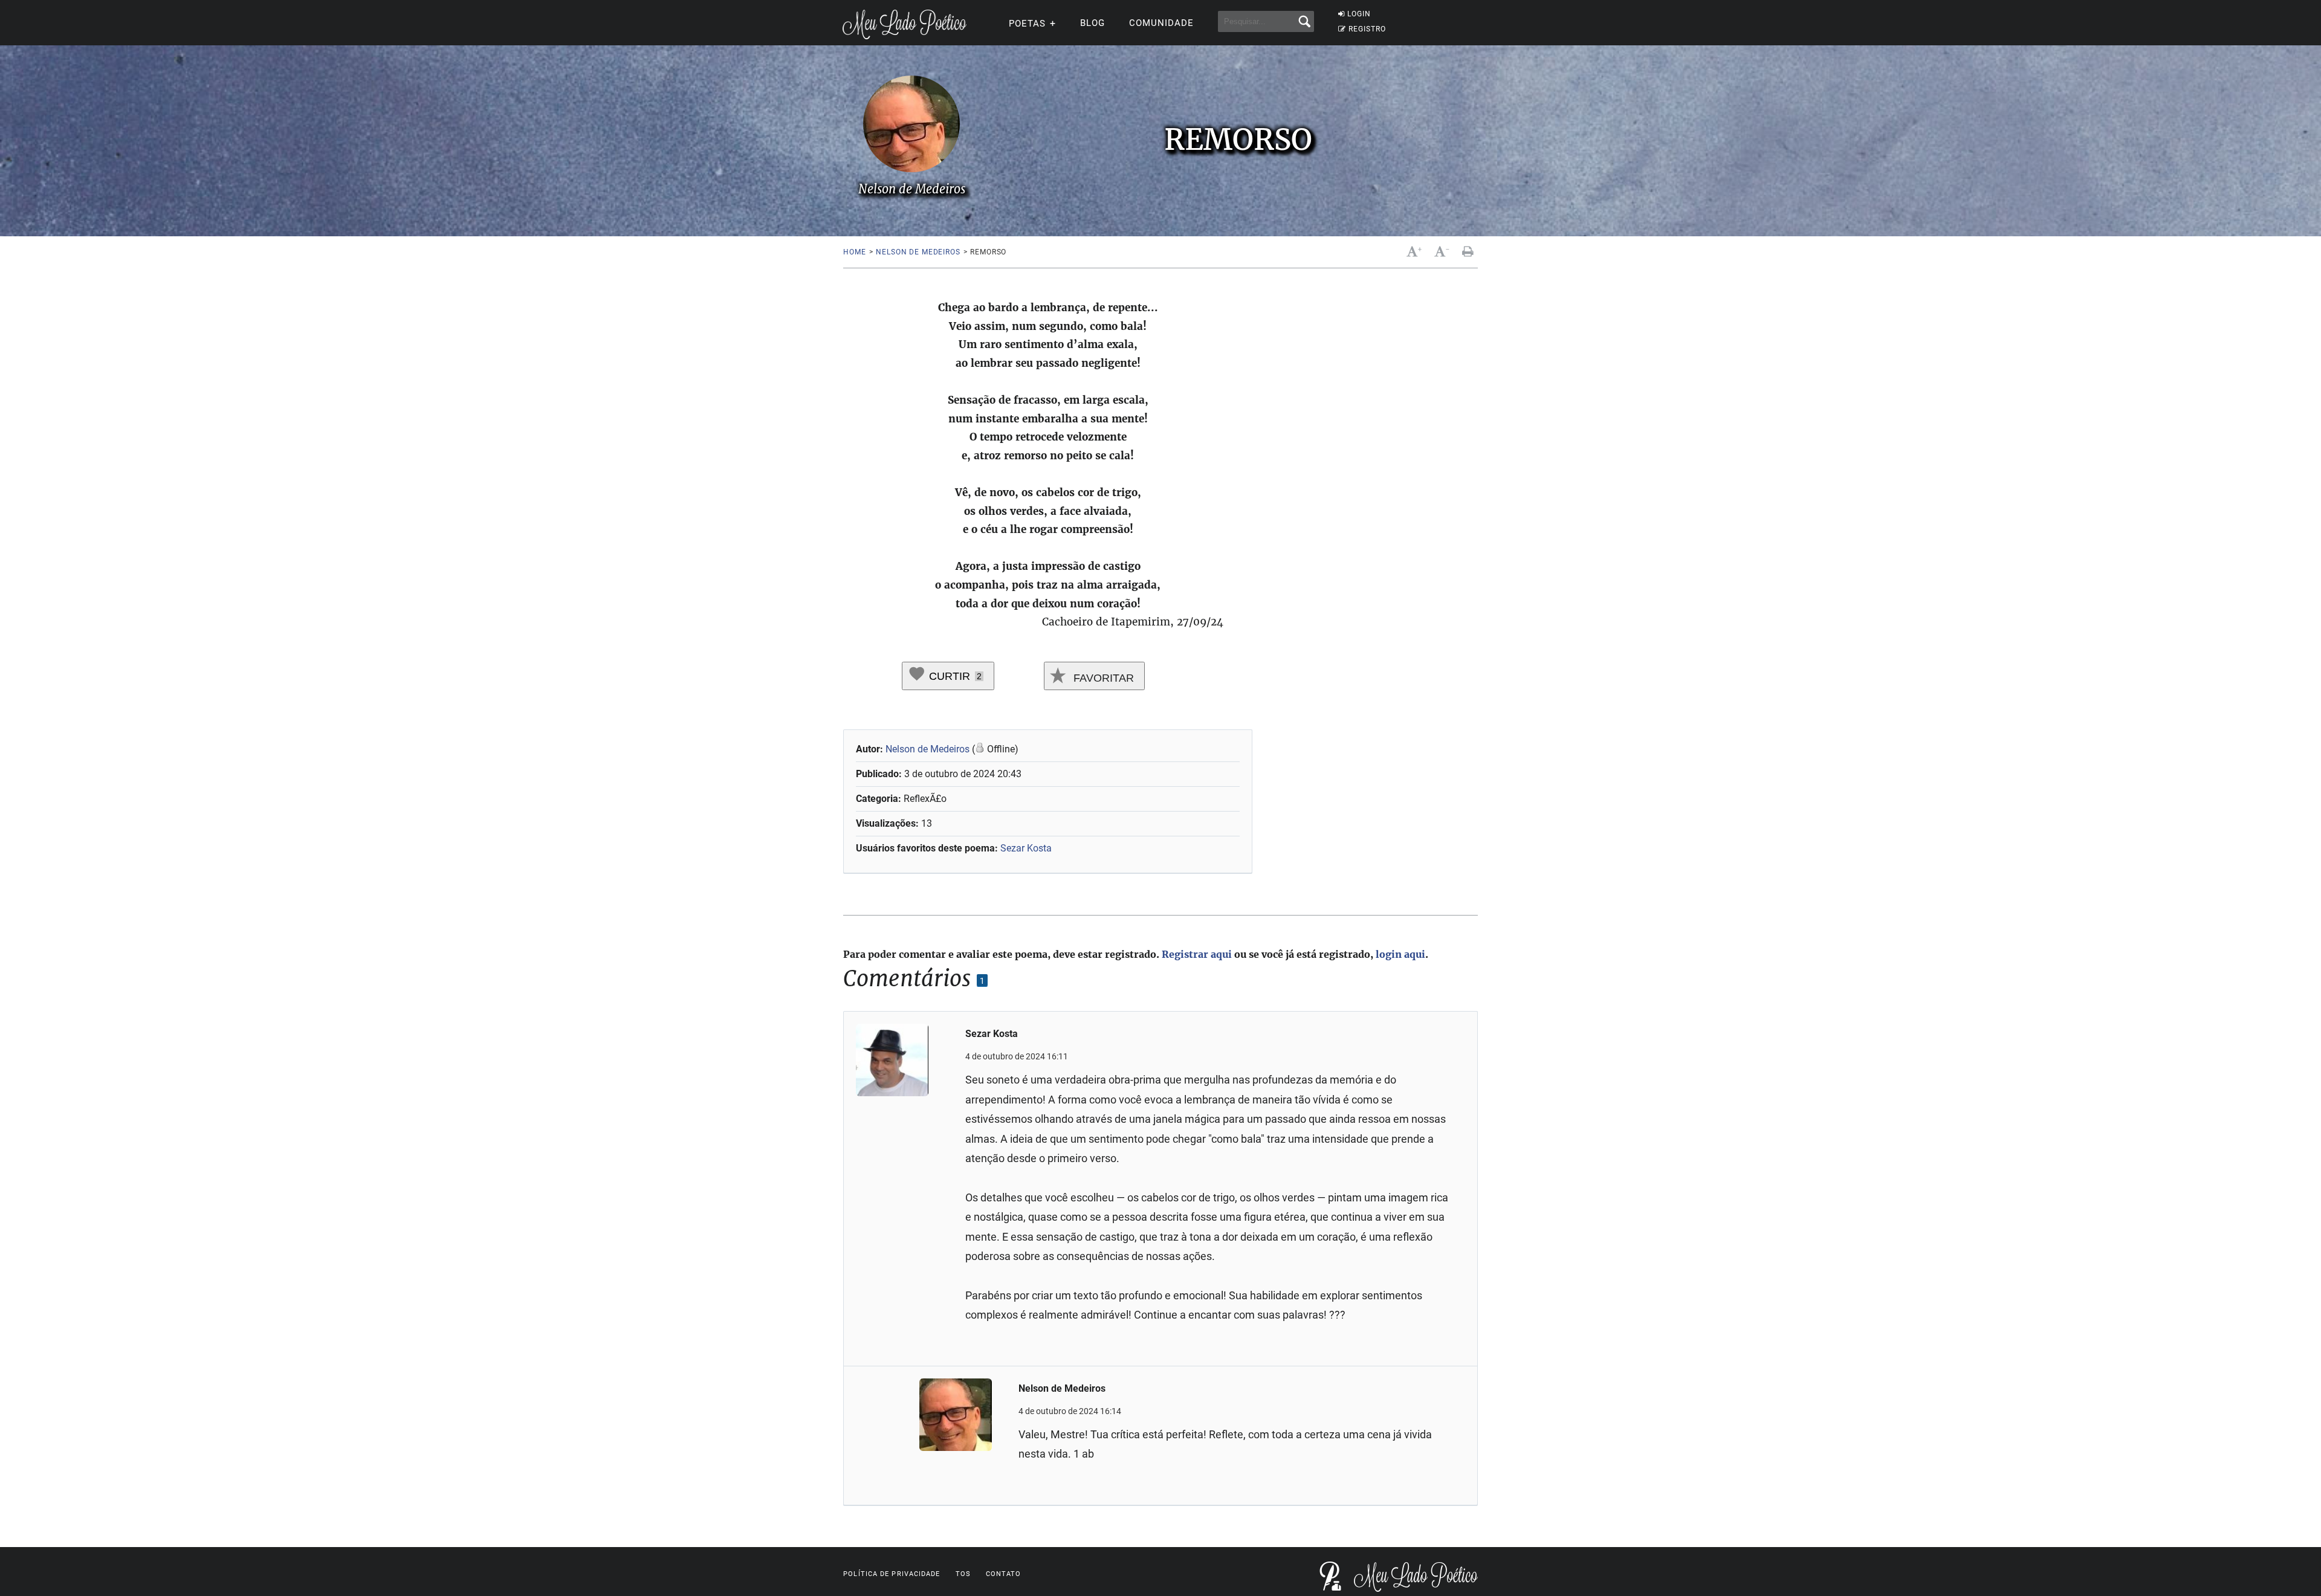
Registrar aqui (1197, 954)
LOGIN (1359, 14)
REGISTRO (1367, 29)
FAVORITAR (1102, 678)
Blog (1093, 23)
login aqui (1400, 954)
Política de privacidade (892, 1574)
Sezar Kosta (1026, 848)
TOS (963, 1574)
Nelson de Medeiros (918, 252)
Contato (1004, 1574)
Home (854, 252)
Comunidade (1161, 23)
